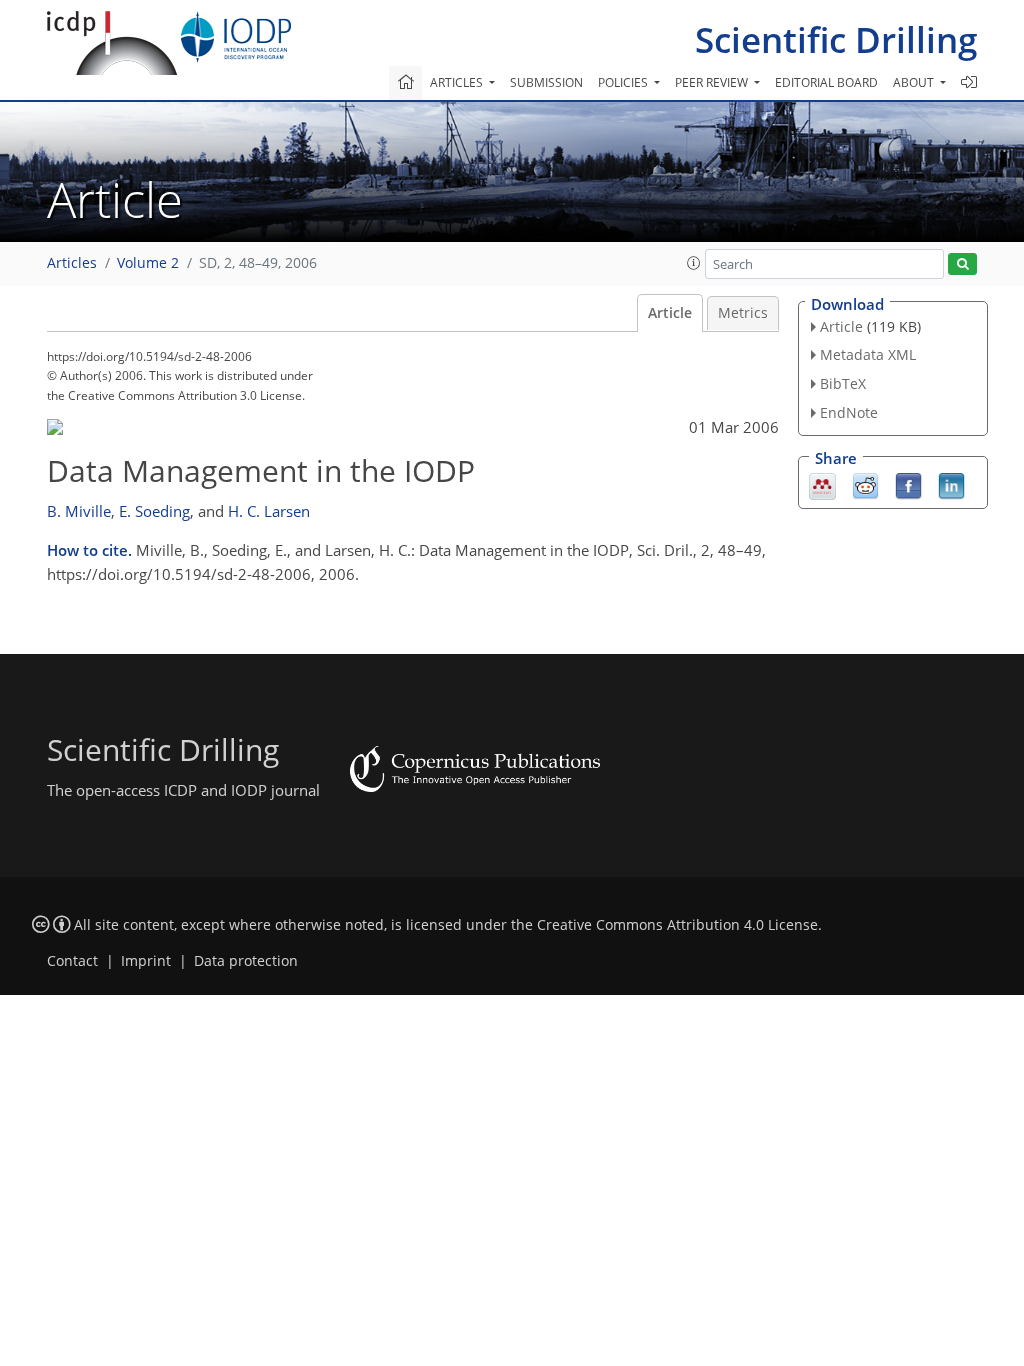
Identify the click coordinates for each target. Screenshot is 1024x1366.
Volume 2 (148, 263)
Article (670, 313)
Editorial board (826, 82)
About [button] (915, 82)
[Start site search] (962, 264)
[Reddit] (865, 484)
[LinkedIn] (951, 484)
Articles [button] (458, 82)
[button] (694, 263)
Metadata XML (868, 354)
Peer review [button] (713, 82)
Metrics (743, 313)
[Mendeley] (822, 484)
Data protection (246, 961)
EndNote (849, 412)
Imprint (146, 961)
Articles (72, 263)
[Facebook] (908, 484)
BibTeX (843, 383)
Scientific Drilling (836, 39)
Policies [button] (624, 82)
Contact (72, 961)
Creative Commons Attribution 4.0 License (677, 925)
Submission (546, 82)
